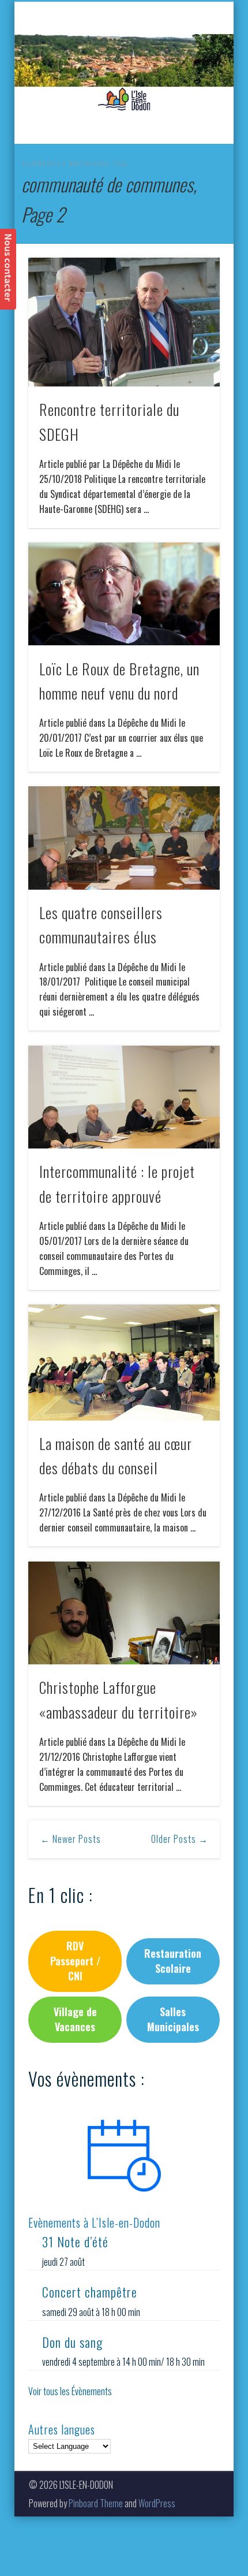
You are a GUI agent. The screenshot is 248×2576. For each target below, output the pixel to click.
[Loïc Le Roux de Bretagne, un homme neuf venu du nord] (124, 594)
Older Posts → (180, 1839)
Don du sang (72, 2342)
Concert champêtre (90, 2292)
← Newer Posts (71, 1839)
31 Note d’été (75, 2242)
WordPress (157, 2503)
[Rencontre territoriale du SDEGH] (124, 322)
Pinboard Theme (96, 2503)
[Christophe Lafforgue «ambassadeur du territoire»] (124, 1613)
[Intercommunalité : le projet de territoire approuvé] (124, 1097)
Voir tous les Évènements (70, 2391)
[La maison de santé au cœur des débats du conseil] (124, 1363)
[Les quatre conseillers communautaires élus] (124, 838)
